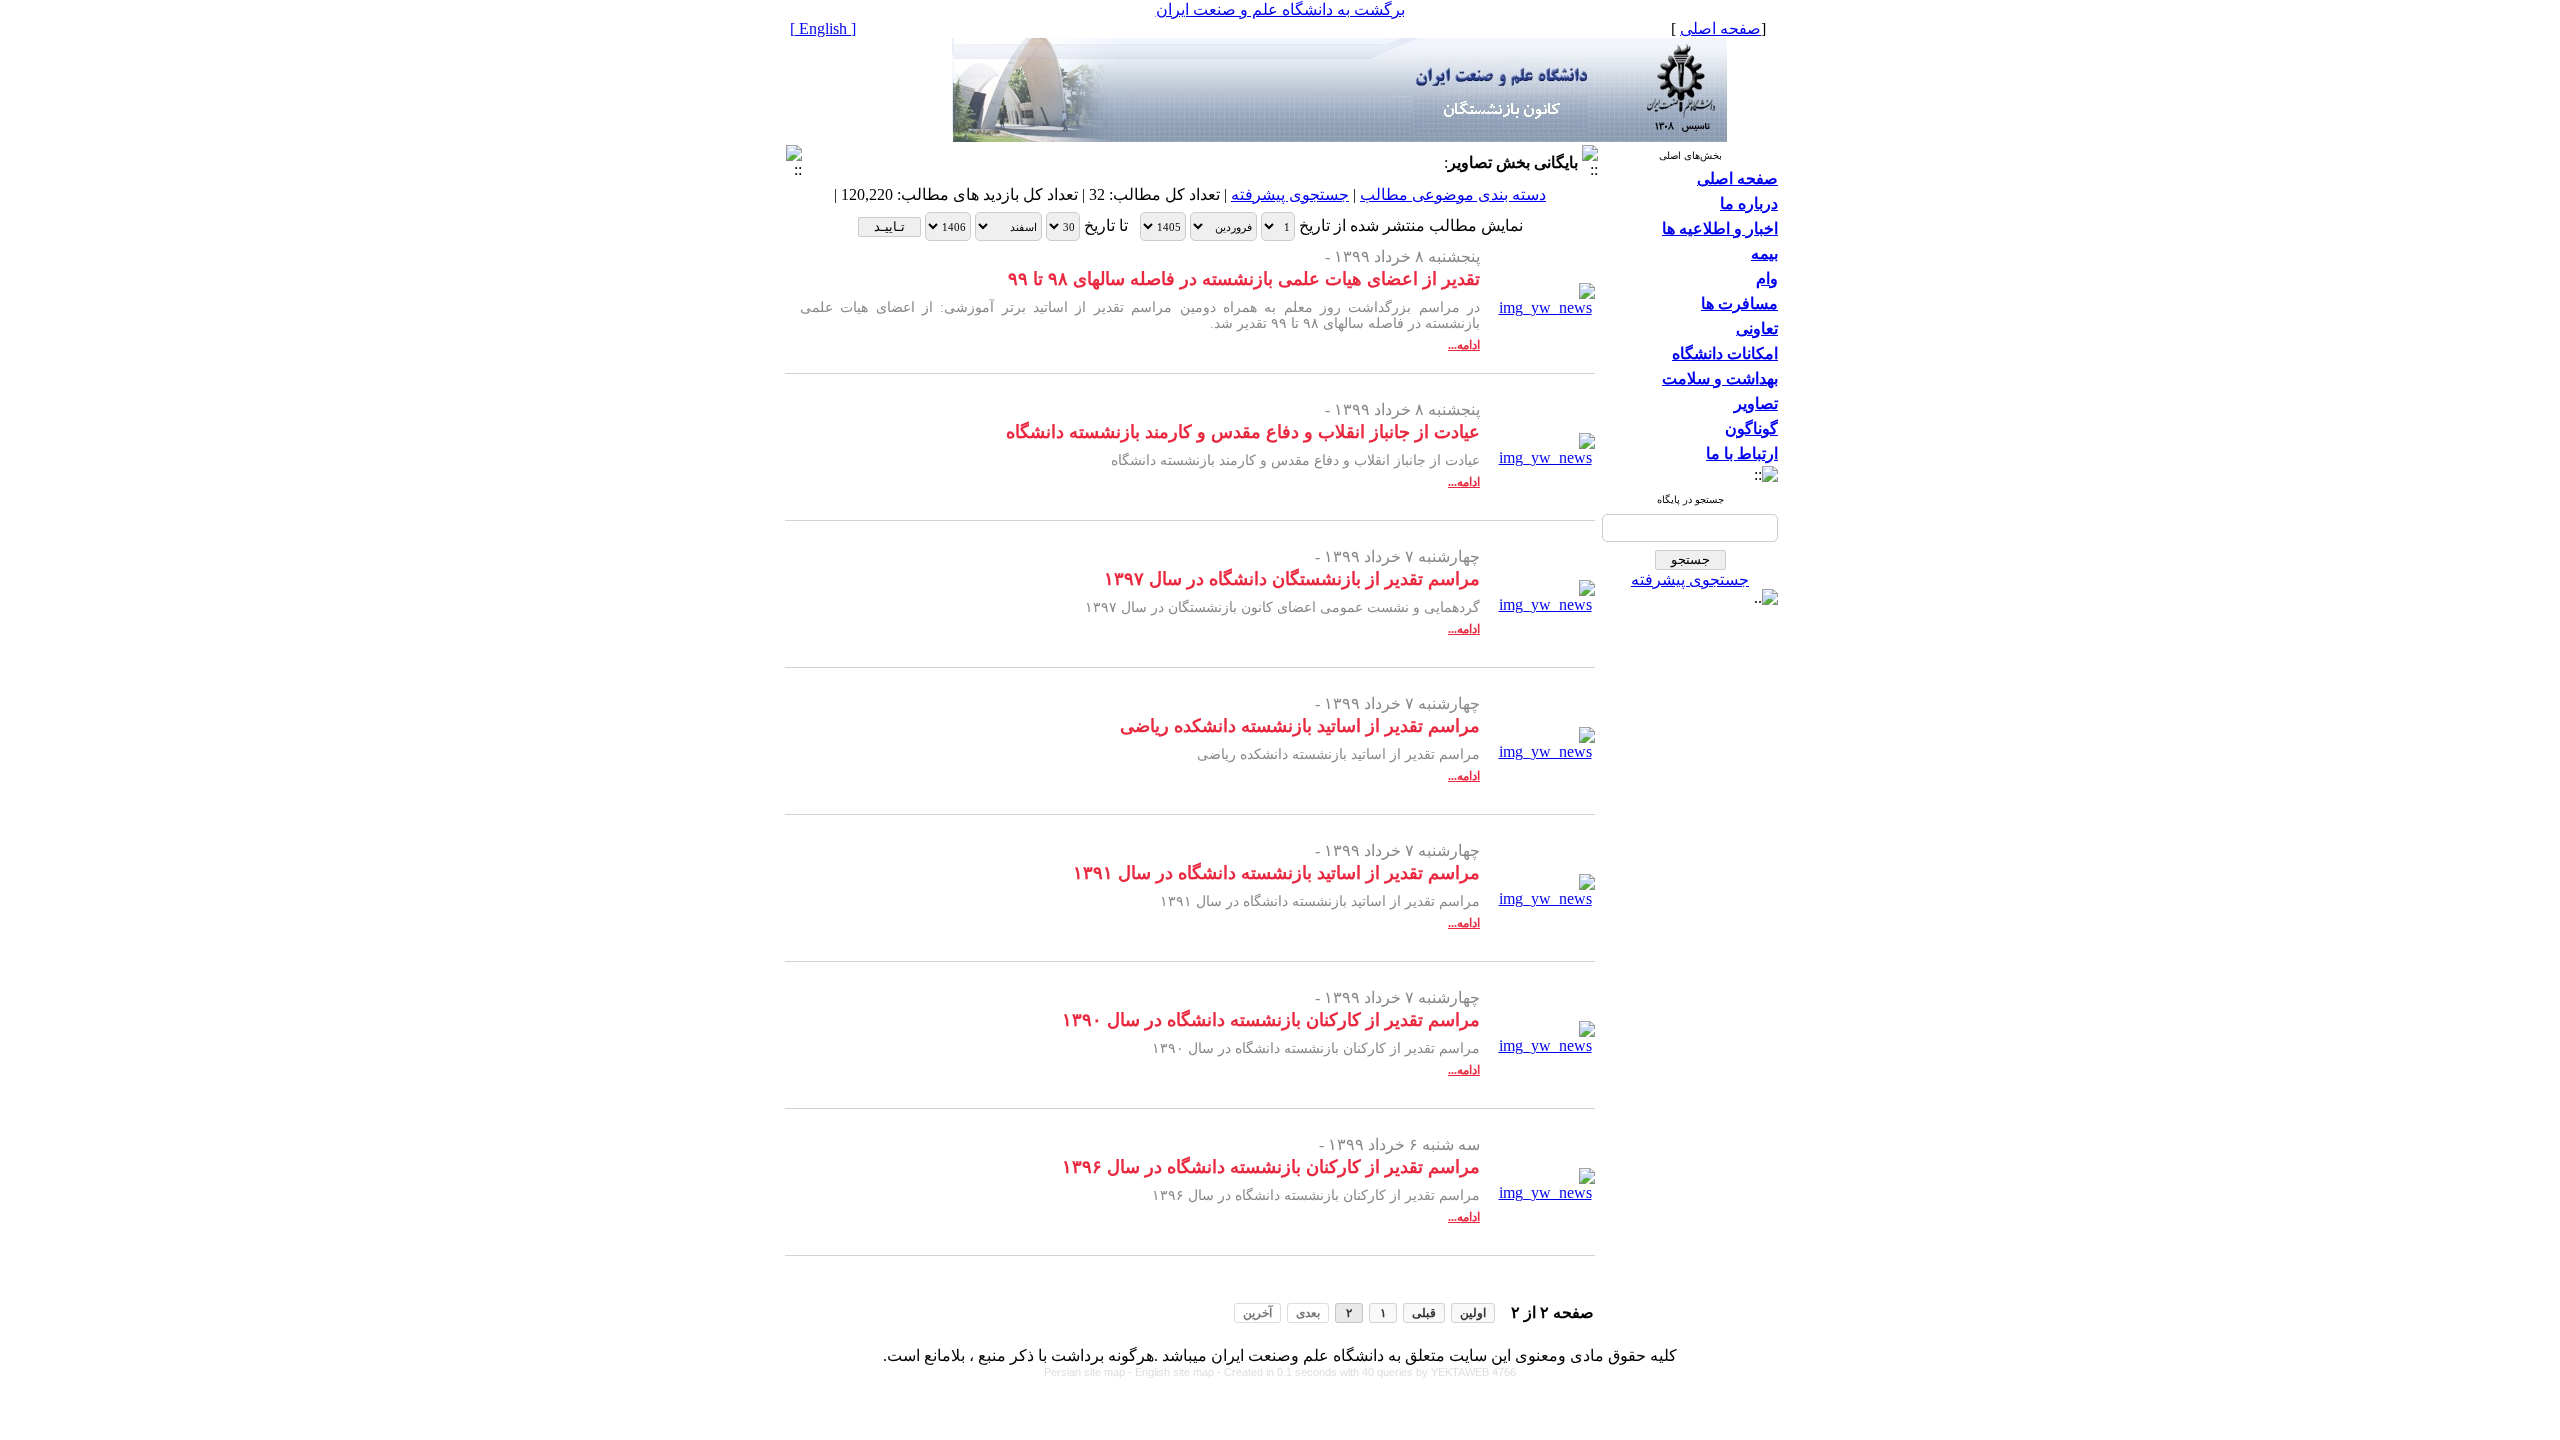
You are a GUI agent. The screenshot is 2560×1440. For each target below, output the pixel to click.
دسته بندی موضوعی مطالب (1453, 194)
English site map (1176, 1372)
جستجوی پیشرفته (1690, 579)
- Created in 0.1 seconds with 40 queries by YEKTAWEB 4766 (1366, 1372)
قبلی (1424, 1313)
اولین (1473, 1313)
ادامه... (1464, 345)
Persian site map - (1089, 1372)
